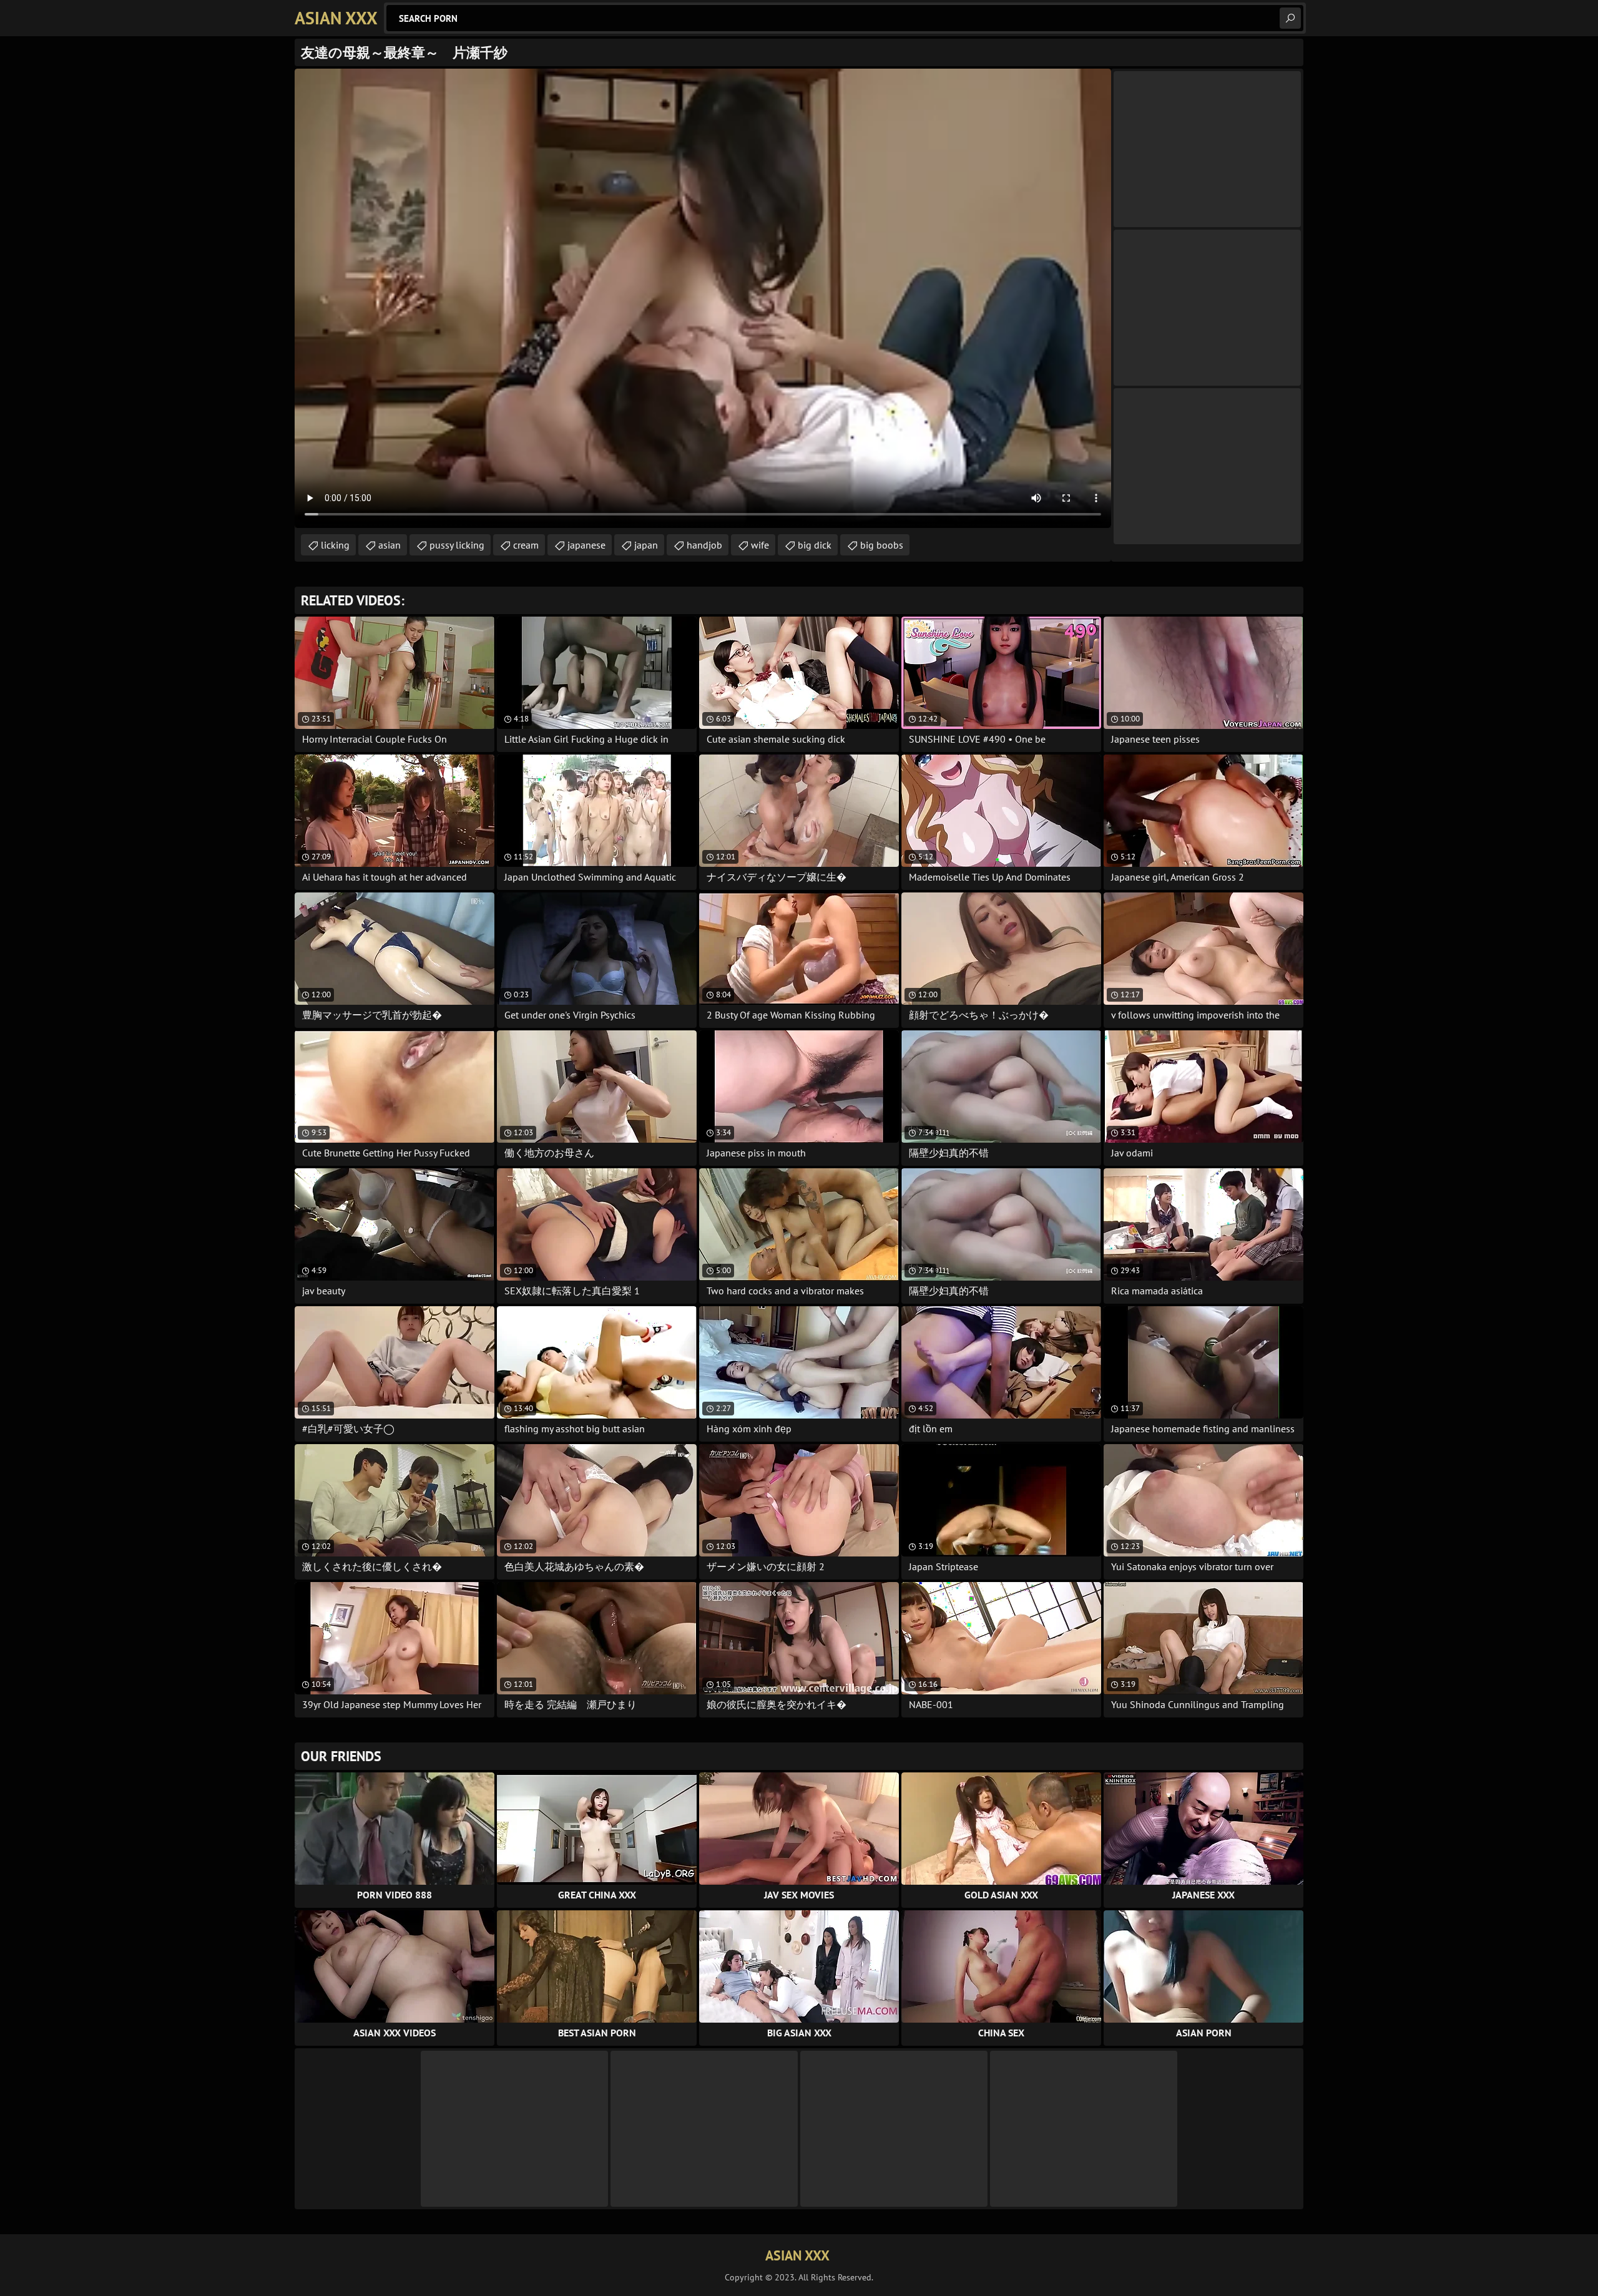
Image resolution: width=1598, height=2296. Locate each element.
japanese (586, 545)
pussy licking (457, 545)
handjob (704, 545)
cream (526, 545)
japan (646, 545)
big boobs (882, 545)
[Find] (1290, 18)
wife (760, 545)
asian (390, 545)
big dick (815, 545)
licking (335, 545)
